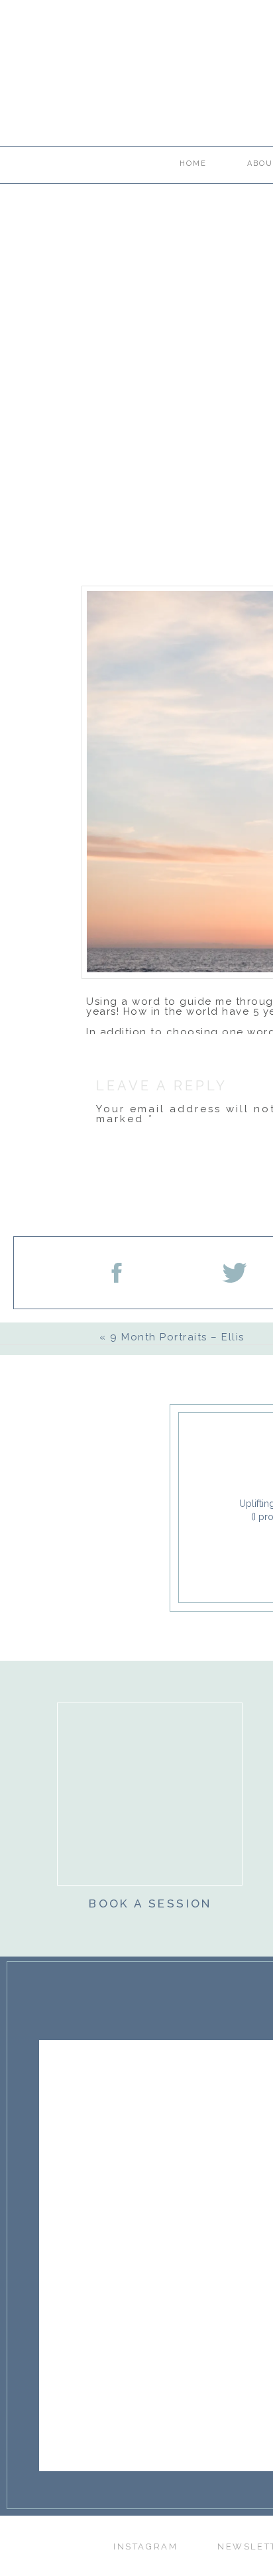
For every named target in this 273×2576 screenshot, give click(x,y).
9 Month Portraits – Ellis (177, 1337)
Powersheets (122, 1042)
